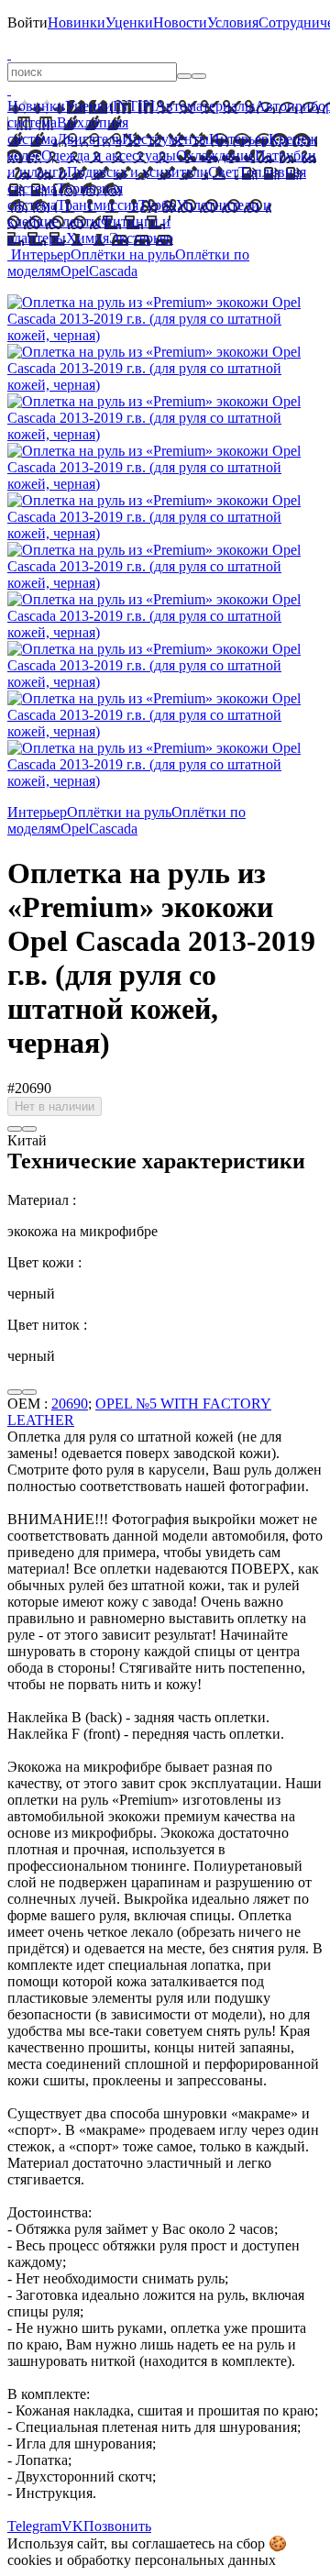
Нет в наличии (55, 1106)
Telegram (34, 2526)
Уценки (129, 22)
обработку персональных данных (171, 2560)
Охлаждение (215, 155)
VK (72, 2526)
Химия (88, 238)
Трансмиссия (98, 205)
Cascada (113, 271)
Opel (75, 271)
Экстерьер (141, 238)
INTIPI (134, 106)
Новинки (77, 22)
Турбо (157, 205)
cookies (29, 2560)
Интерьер (239, 139)
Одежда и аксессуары (109, 155)
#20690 (29, 1088)
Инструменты (165, 139)
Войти (27, 22)
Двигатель (89, 139)
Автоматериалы (205, 106)
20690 (70, 1404)
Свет (223, 172)
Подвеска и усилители (137, 172)
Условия (233, 22)
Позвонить (117, 2526)
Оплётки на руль (123, 254)
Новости (180, 22)
